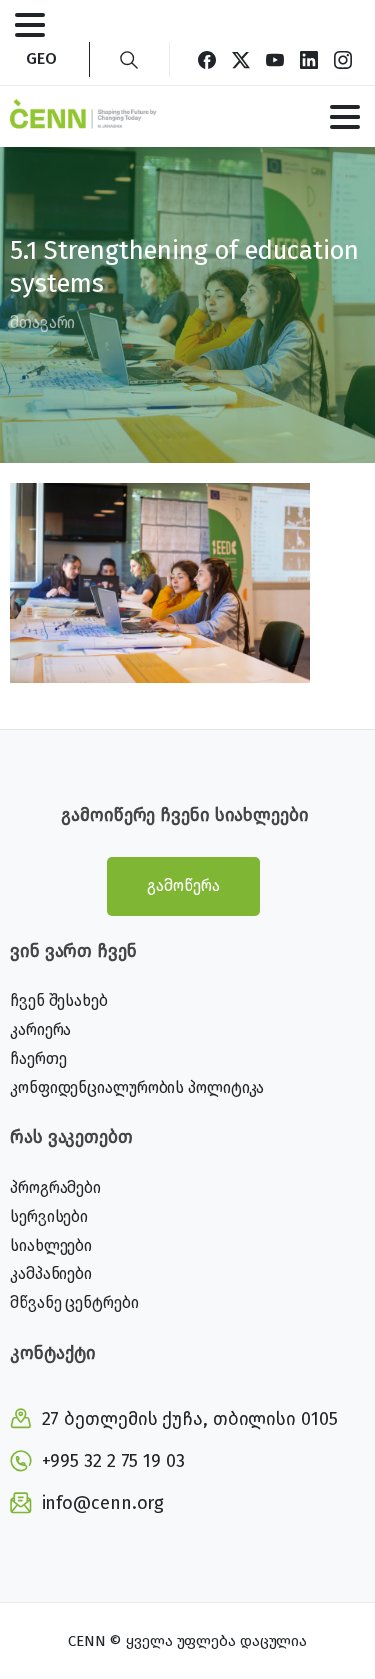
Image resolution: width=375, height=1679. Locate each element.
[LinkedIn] (309, 59)
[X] (241, 59)
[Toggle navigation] (30, 25)
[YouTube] (275, 59)
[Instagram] (343, 59)
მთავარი (42, 322)
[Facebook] (207, 59)
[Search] (129, 59)
